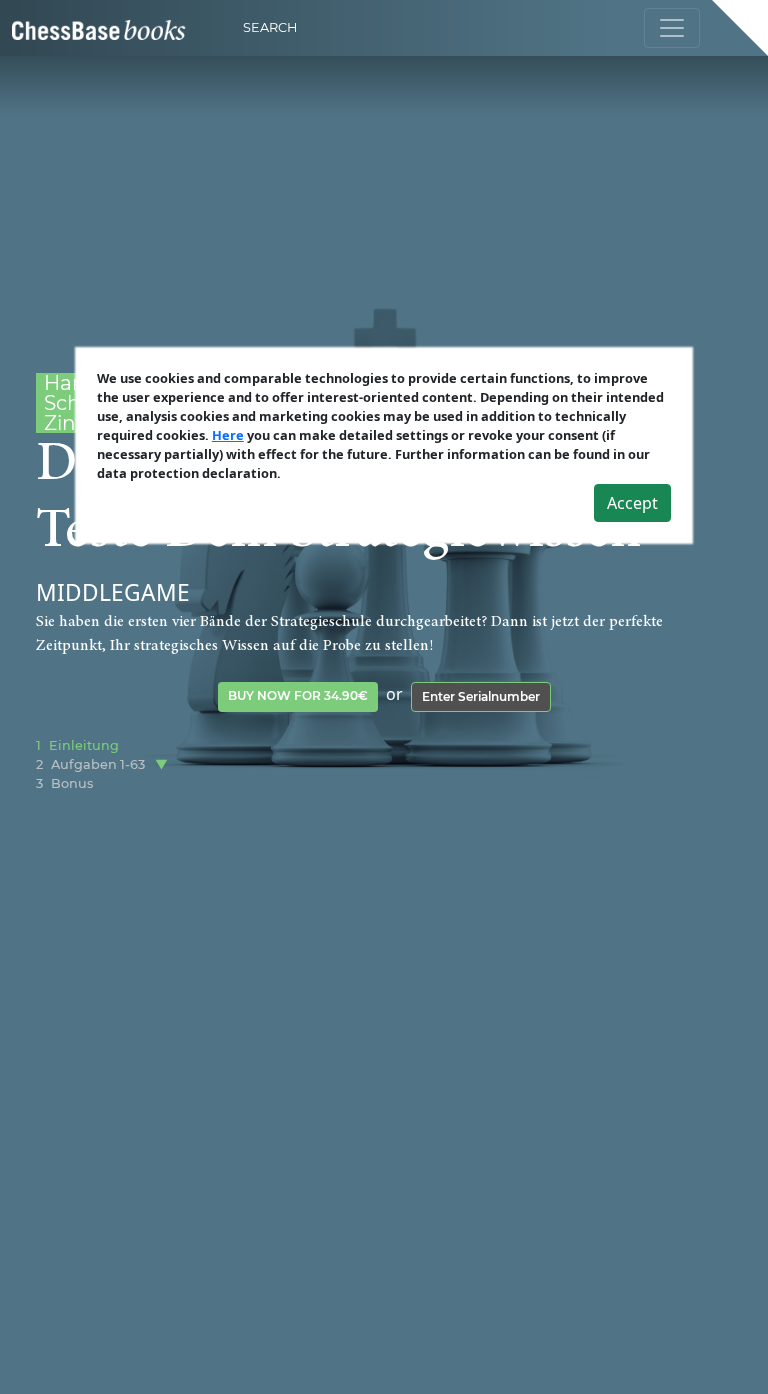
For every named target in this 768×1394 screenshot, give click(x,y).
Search (270, 27)
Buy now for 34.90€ (298, 695)
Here (228, 435)
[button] (161, 764)
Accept (632, 503)
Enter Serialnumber (481, 696)
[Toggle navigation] (672, 28)
